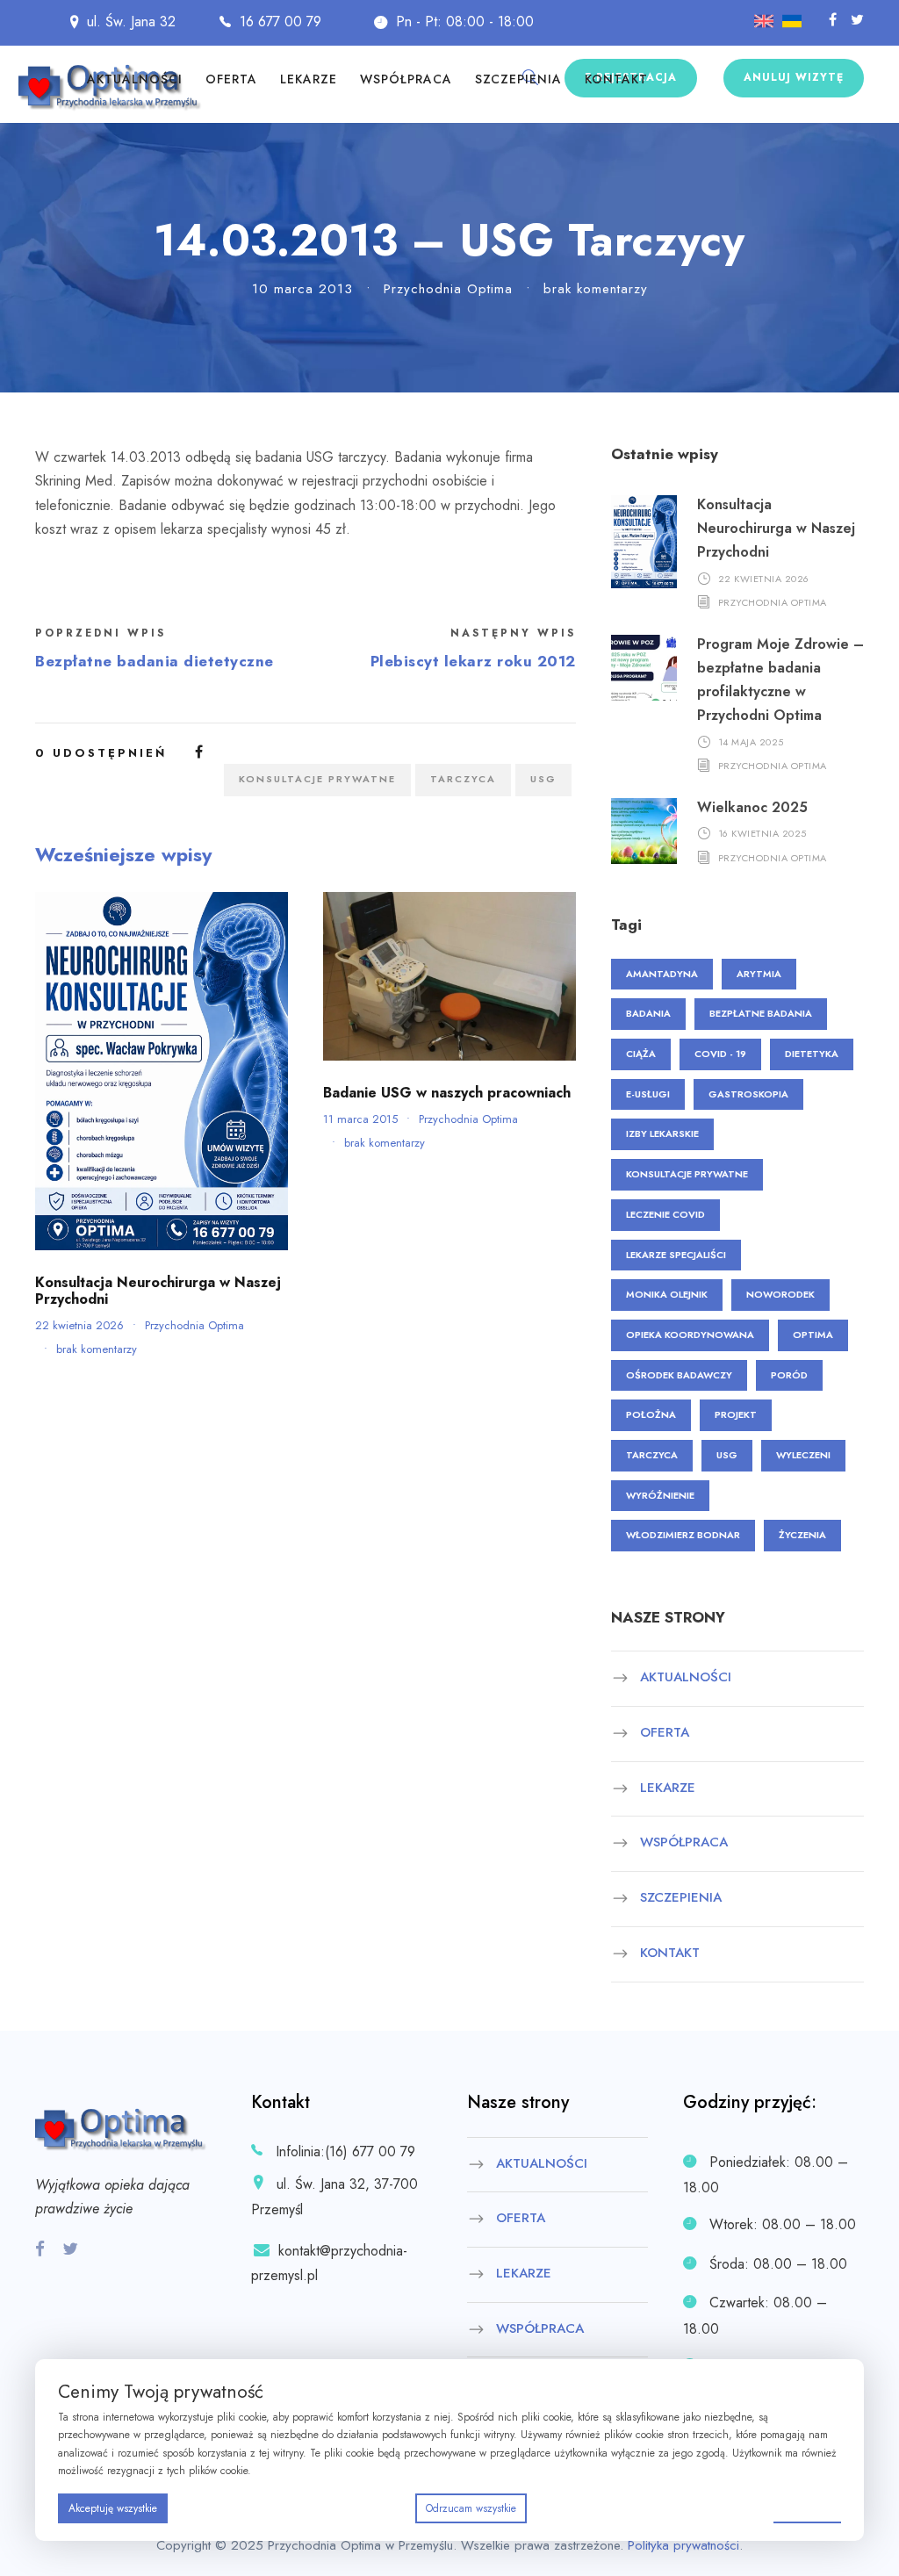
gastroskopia (748, 1094)
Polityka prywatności (683, 2545)
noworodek (780, 1294)
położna (651, 1414)
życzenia (802, 1535)
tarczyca (463, 779)
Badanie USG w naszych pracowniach (447, 1093)
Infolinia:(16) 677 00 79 (345, 2151)
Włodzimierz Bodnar (683, 1535)
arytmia (759, 974)
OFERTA (231, 79)
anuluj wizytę (794, 77)
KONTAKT (616, 79)
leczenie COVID (665, 1214)
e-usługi (648, 1094)
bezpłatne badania (761, 1013)
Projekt (736, 1414)
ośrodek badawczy (679, 1375)
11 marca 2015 (360, 1119)
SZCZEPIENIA (518, 79)
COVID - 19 (720, 1054)
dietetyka (812, 1054)
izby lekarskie (662, 1133)
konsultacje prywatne (317, 779)
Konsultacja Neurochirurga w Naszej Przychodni (158, 1291)
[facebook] (833, 20)
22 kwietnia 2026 (79, 1325)
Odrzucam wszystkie (471, 2508)
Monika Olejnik (667, 1294)
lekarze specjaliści (676, 1255)
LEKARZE (309, 79)
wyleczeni (803, 1455)
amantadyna (662, 974)
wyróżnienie (660, 1495)
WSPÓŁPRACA (406, 79)
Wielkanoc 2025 (752, 807)
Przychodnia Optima (448, 289)
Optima (813, 1335)
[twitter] (857, 20)
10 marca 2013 (302, 289)
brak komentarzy (596, 289)
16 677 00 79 (280, 22)
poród (789, 1375)
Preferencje (807, 2508)
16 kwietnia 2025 (762, 833)
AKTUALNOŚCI (135, 79)
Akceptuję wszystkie (113, 2508)
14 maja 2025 (751, 741)
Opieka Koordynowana (690, 1335)
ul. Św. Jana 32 (131, 22)
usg (543, 779)
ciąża (641, 1054)
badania (648, 1013)
